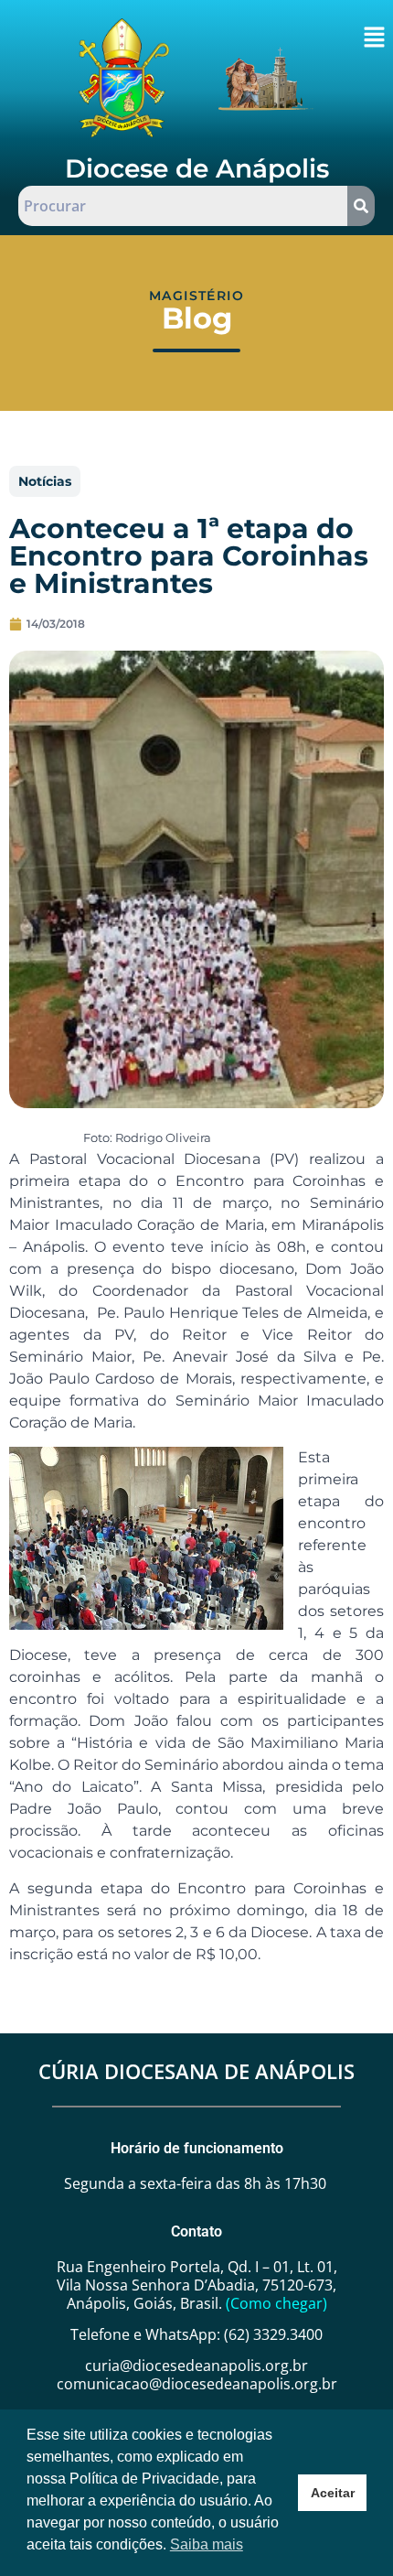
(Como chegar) (276, 2303)
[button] (374, 38)
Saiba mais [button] (207, 2544)
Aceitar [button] (333, 2493)
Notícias (45, 481)
